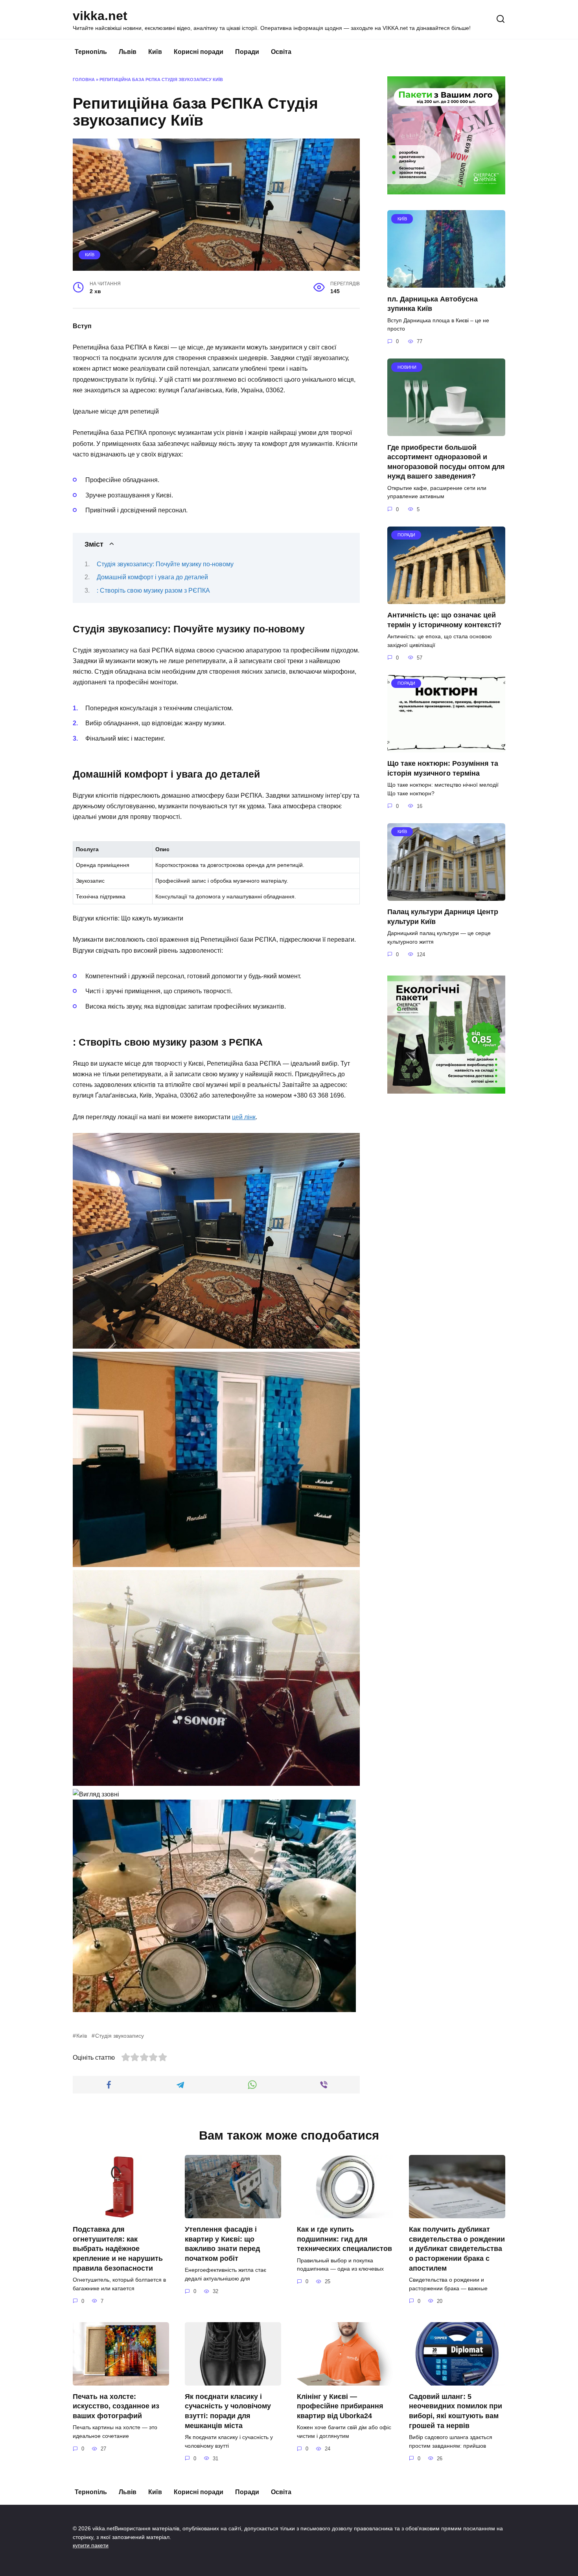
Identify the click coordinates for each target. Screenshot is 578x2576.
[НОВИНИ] (446, 431)
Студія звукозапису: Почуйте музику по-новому (165, 564)
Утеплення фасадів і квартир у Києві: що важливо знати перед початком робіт (222, 2244)
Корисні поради (199, 52)
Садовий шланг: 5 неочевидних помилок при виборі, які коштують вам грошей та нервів (456, 2411)
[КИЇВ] (446, 283)
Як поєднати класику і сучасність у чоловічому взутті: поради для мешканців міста (228, 2411)
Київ (155, 52)
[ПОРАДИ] (446, 599)
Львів (128, 52)
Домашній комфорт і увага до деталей (152, 577)
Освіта (281, 52)
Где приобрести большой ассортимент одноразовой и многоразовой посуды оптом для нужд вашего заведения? (446, 462)
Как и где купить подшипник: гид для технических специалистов (344, 2239)
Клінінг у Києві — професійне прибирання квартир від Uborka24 (340, 2406)
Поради (247, 52)
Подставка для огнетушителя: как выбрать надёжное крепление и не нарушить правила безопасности (118, 2249)
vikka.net (100, 16)
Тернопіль (91, 52)
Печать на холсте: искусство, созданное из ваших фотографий (116, 2406)
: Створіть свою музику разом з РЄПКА (153, 590)
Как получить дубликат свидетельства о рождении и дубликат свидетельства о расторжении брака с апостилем (457, 2249)
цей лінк (244, 1117)
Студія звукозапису (120, 2036)
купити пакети (91, 2545)
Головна (84, 79)
